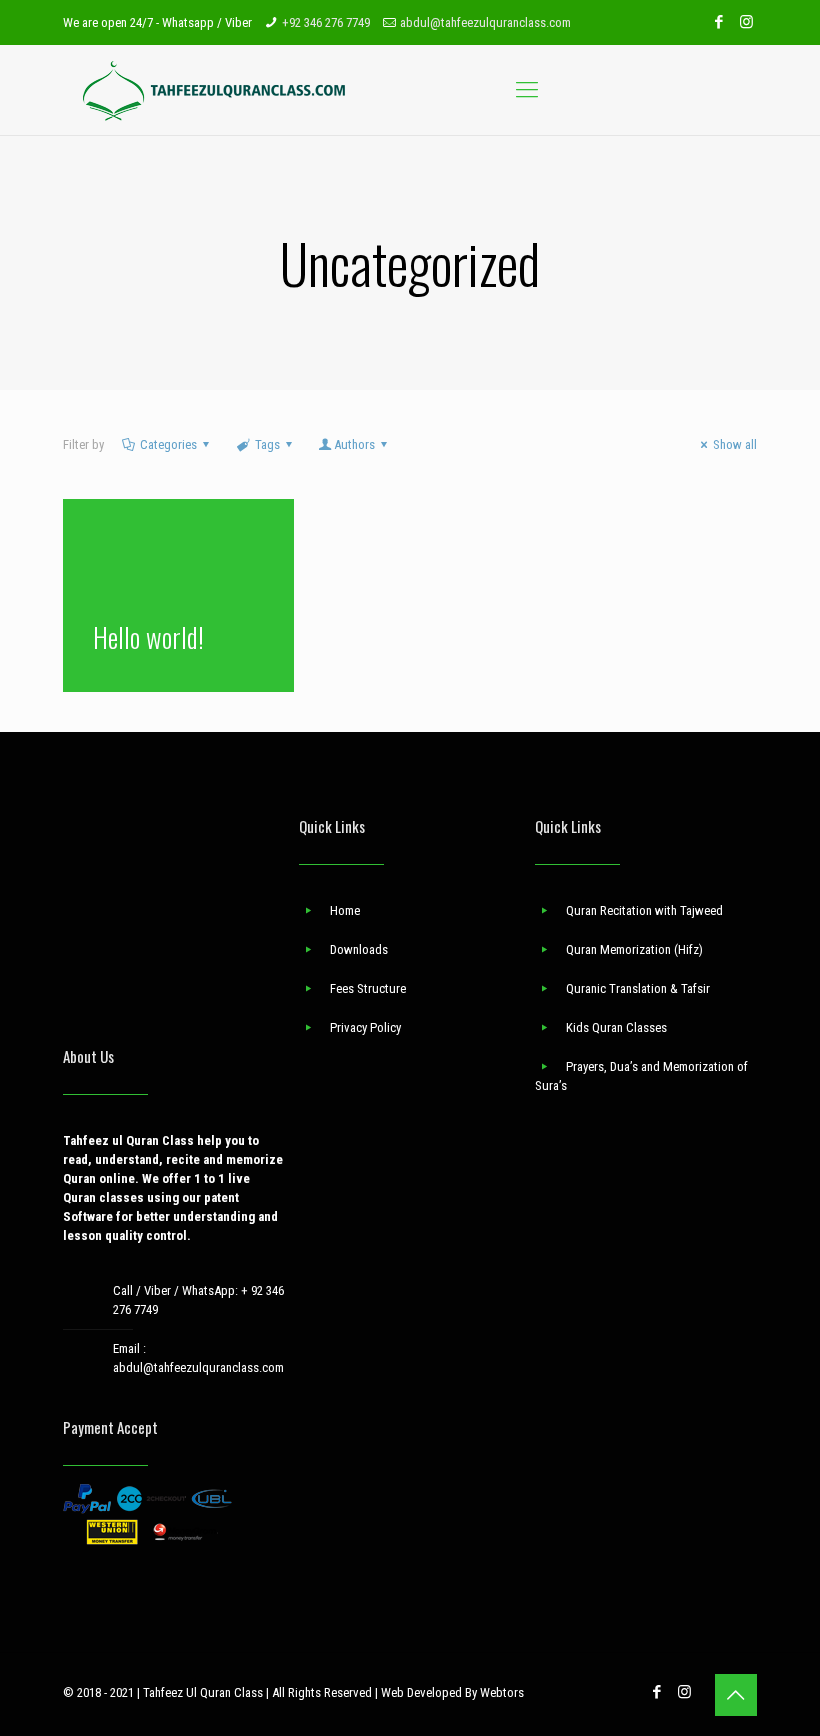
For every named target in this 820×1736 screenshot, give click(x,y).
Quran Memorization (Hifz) (634, 949)
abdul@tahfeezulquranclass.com (485, 22)
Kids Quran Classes (616, 1027)
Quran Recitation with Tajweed (644, 910)
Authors (354, 444)
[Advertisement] (174, 917)
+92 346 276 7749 (326, 22)
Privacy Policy (365, 1027)
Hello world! (148, 637)
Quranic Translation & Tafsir (638, 988)
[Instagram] (746, 22)
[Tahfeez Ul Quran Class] (215, 90)
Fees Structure (368, 988)
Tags (267, 444)
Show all (735, 444)
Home (345, 910)
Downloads (359, 949)
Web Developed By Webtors (452, 1692)
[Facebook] (719, 22)
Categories (168, 444)
